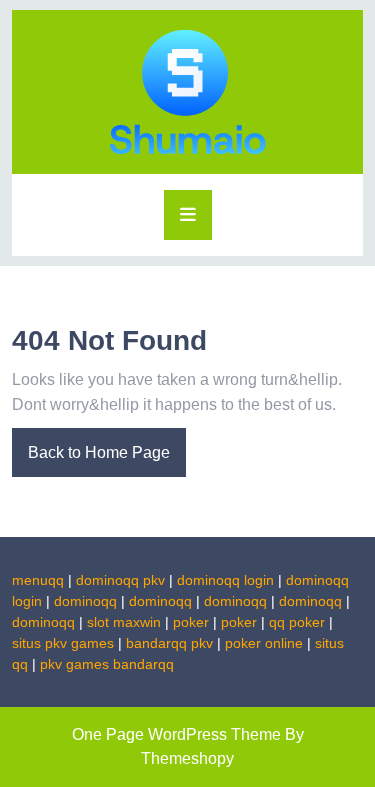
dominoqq (85, 601)
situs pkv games (63, 643)
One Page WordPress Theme (176, 734)
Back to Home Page (91, 444)
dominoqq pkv (120, 580)
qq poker (297, 622)
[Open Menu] (188, 215)
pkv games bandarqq (107, 664)
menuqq (38, 580)
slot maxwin (124, 622)
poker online (264, 643)
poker (191, 622)
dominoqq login (225, 580)
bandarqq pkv (169, 643)
